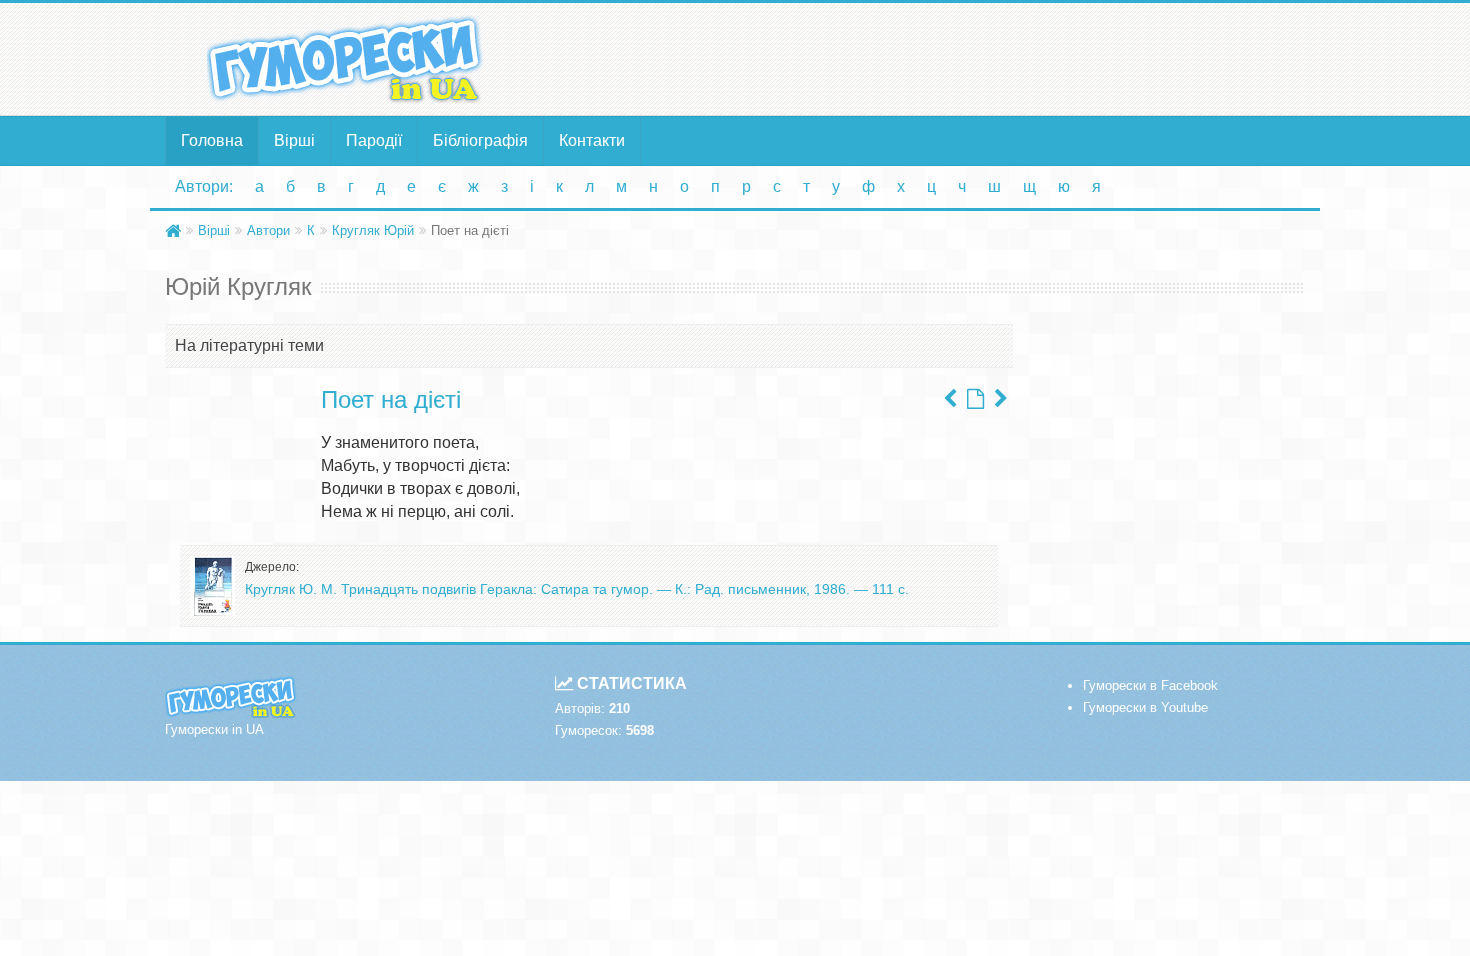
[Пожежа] (1001, 399)
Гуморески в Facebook (1150, 685)
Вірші (294, 140)
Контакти (592, 140)
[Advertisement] (930, 58)
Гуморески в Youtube (1145, 707)
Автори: (204, 186)
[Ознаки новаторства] (950, 399)
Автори (268, 230)
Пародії (374, 140)
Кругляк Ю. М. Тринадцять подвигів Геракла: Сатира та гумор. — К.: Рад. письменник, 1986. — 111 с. (577, 589)
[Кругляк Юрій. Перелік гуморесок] (975, 399)
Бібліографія (480, 140)
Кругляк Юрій (373, 230)
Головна (212, 140)
